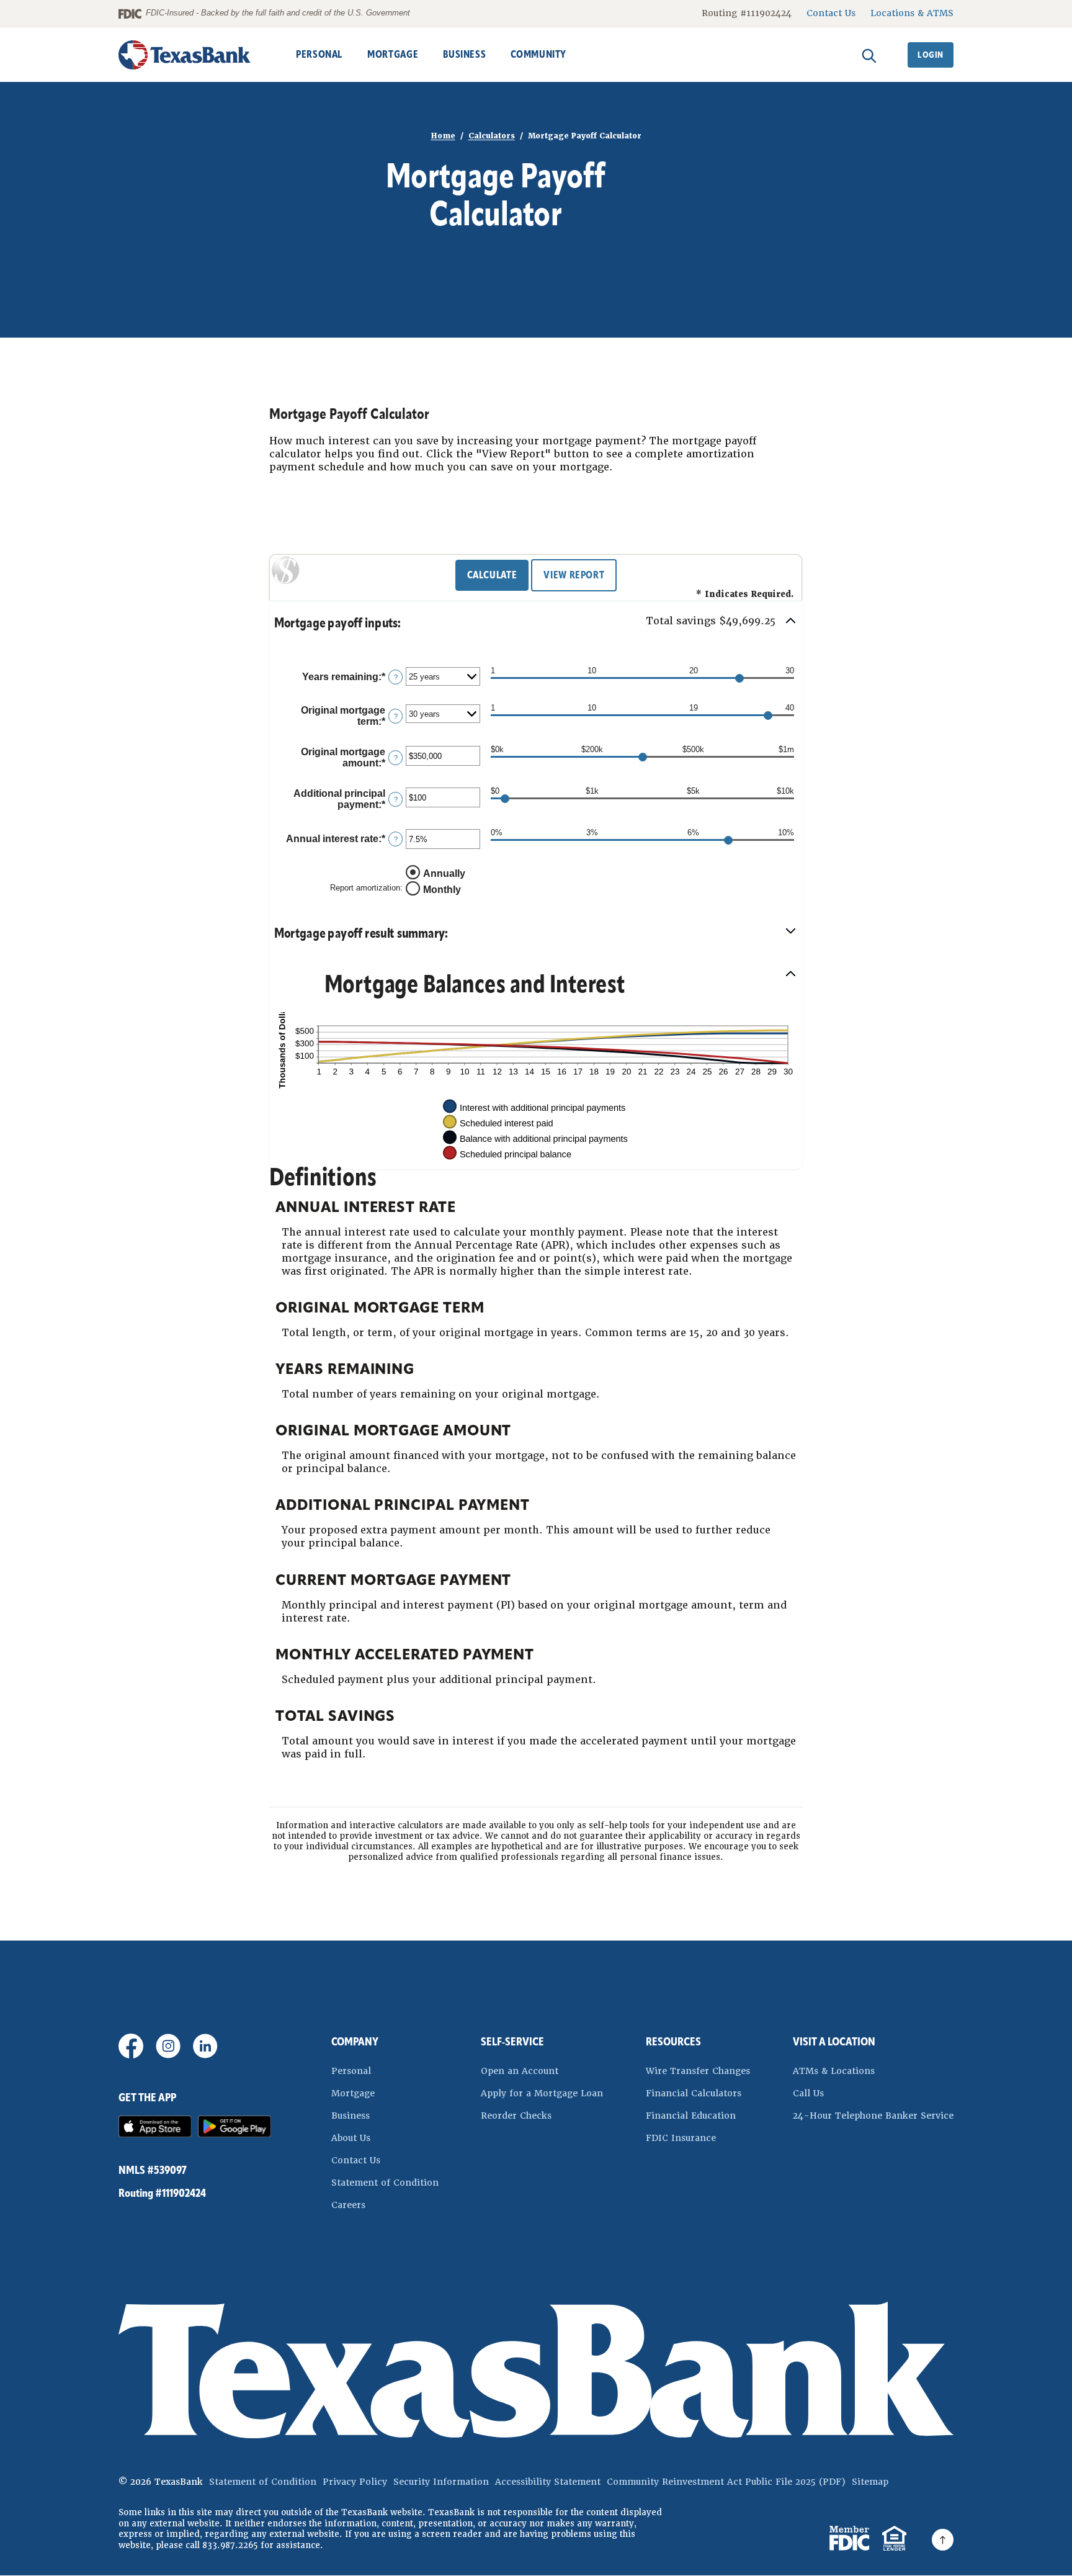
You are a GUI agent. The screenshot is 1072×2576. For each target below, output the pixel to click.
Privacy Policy (355, 2482)
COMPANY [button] (355, 2042)
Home (443, 136)
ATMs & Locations (834, 2071)
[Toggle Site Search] (869, 55)
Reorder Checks (542, 2115)
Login (931, 55)
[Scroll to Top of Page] (943, 2540)
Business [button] (464, 54)
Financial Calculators (694, 2093)
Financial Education (691, 2116)
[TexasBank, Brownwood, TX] (185, 55)
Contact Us (831, 13)
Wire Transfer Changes (698, 2071)
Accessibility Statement (548, 2482)
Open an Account (542, 2071)
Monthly (442, 890)
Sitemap (870, 2482)
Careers (348, 2205)
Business (351, 2116)
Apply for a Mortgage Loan (542, 2093)
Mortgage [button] (393, 54)
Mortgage (353, 2093)
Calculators (492, 136)
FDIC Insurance (698, 2138)
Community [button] (538, 54)
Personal (351, 2071)
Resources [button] (673, 2042)
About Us (351, 2138)
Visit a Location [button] (834, 2042)
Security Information (441, 2482)
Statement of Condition (385, 2182)
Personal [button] (319, 54)
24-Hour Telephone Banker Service (873, 2116)
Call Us (808, 2093)
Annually (444, 873)
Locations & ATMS (912, 13)
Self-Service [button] (512, 2042)
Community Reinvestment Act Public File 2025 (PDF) (726, 2482)
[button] (536, 623)
